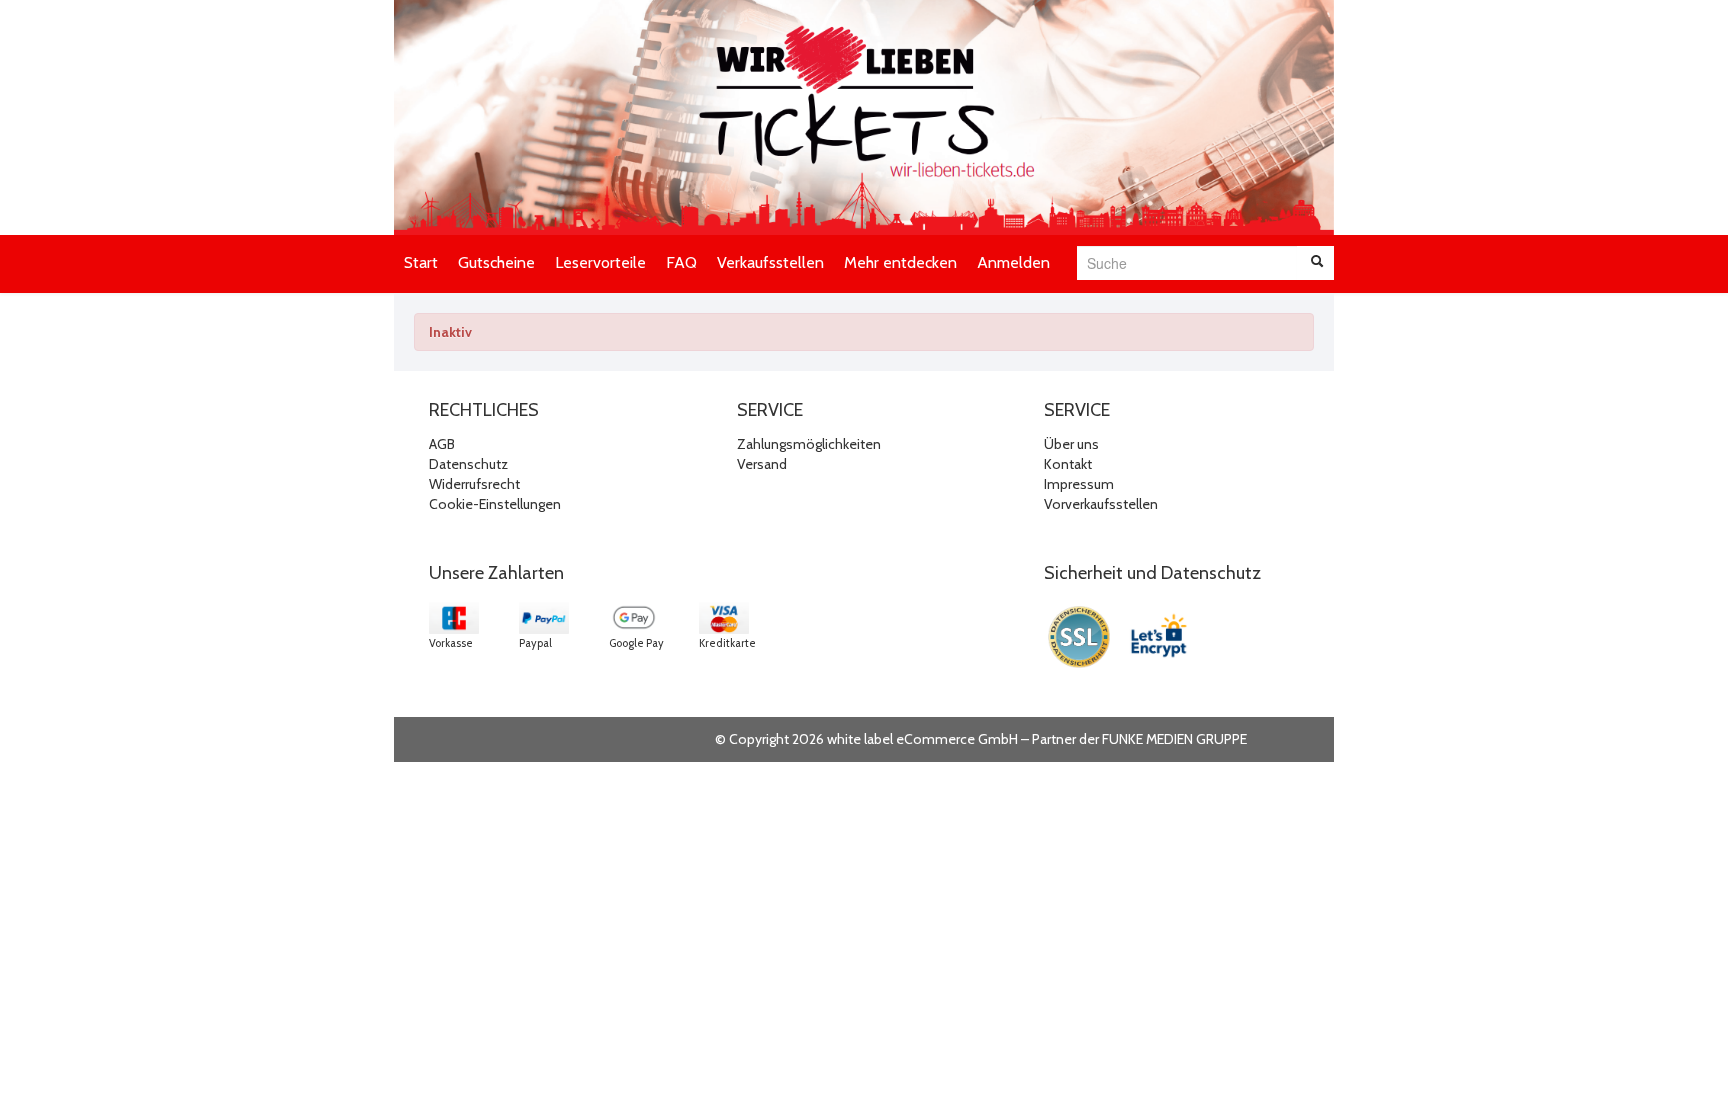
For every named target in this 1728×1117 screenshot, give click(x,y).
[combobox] (1187, 263)
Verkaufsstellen (770, 262)
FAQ (681, 262)
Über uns (1071, 444)
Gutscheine (496, 262)
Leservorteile (600, 262)
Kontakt (1068, 464)
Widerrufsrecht (474, 484)
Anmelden (1013, 262)
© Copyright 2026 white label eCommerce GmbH (866, 739)
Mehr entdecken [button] (900, 262)
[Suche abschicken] (1317, 263)
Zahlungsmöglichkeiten (809, 444)
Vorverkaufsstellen (1101, 504)
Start (421, 262)
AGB (442, 444)
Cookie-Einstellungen (495, 504)
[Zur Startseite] (864, 117)
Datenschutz (468, 464)
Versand (762, 464)
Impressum (1079, 484)
